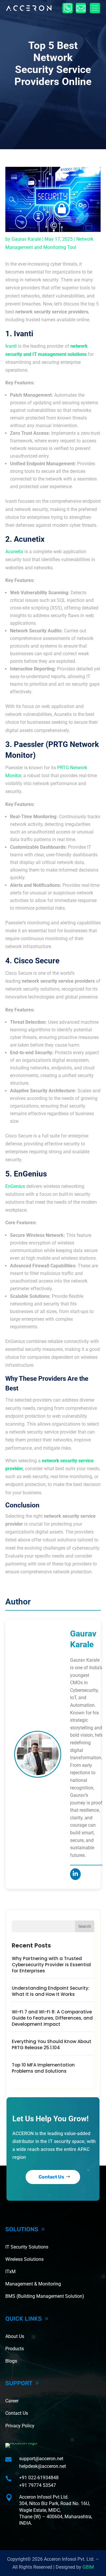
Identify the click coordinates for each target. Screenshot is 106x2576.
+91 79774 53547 (38, 2485)
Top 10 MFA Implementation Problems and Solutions (43, 2068)
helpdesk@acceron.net (43, 2466)
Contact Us (51, 2177)
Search (85, 1926)
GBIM (88, 2567)
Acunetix (14, 552)
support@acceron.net (41, 2459)
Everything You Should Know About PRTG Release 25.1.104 (52, 2045)
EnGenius (15, 1186)
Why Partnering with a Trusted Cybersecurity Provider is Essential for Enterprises (51, 1965)
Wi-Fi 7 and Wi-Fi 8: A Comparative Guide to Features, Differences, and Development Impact (52, 2018)
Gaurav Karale (26, 239)
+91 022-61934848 (39, 2478)
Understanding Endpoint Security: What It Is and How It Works (51, 1991)
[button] (95, 8)
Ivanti (11, 346)
